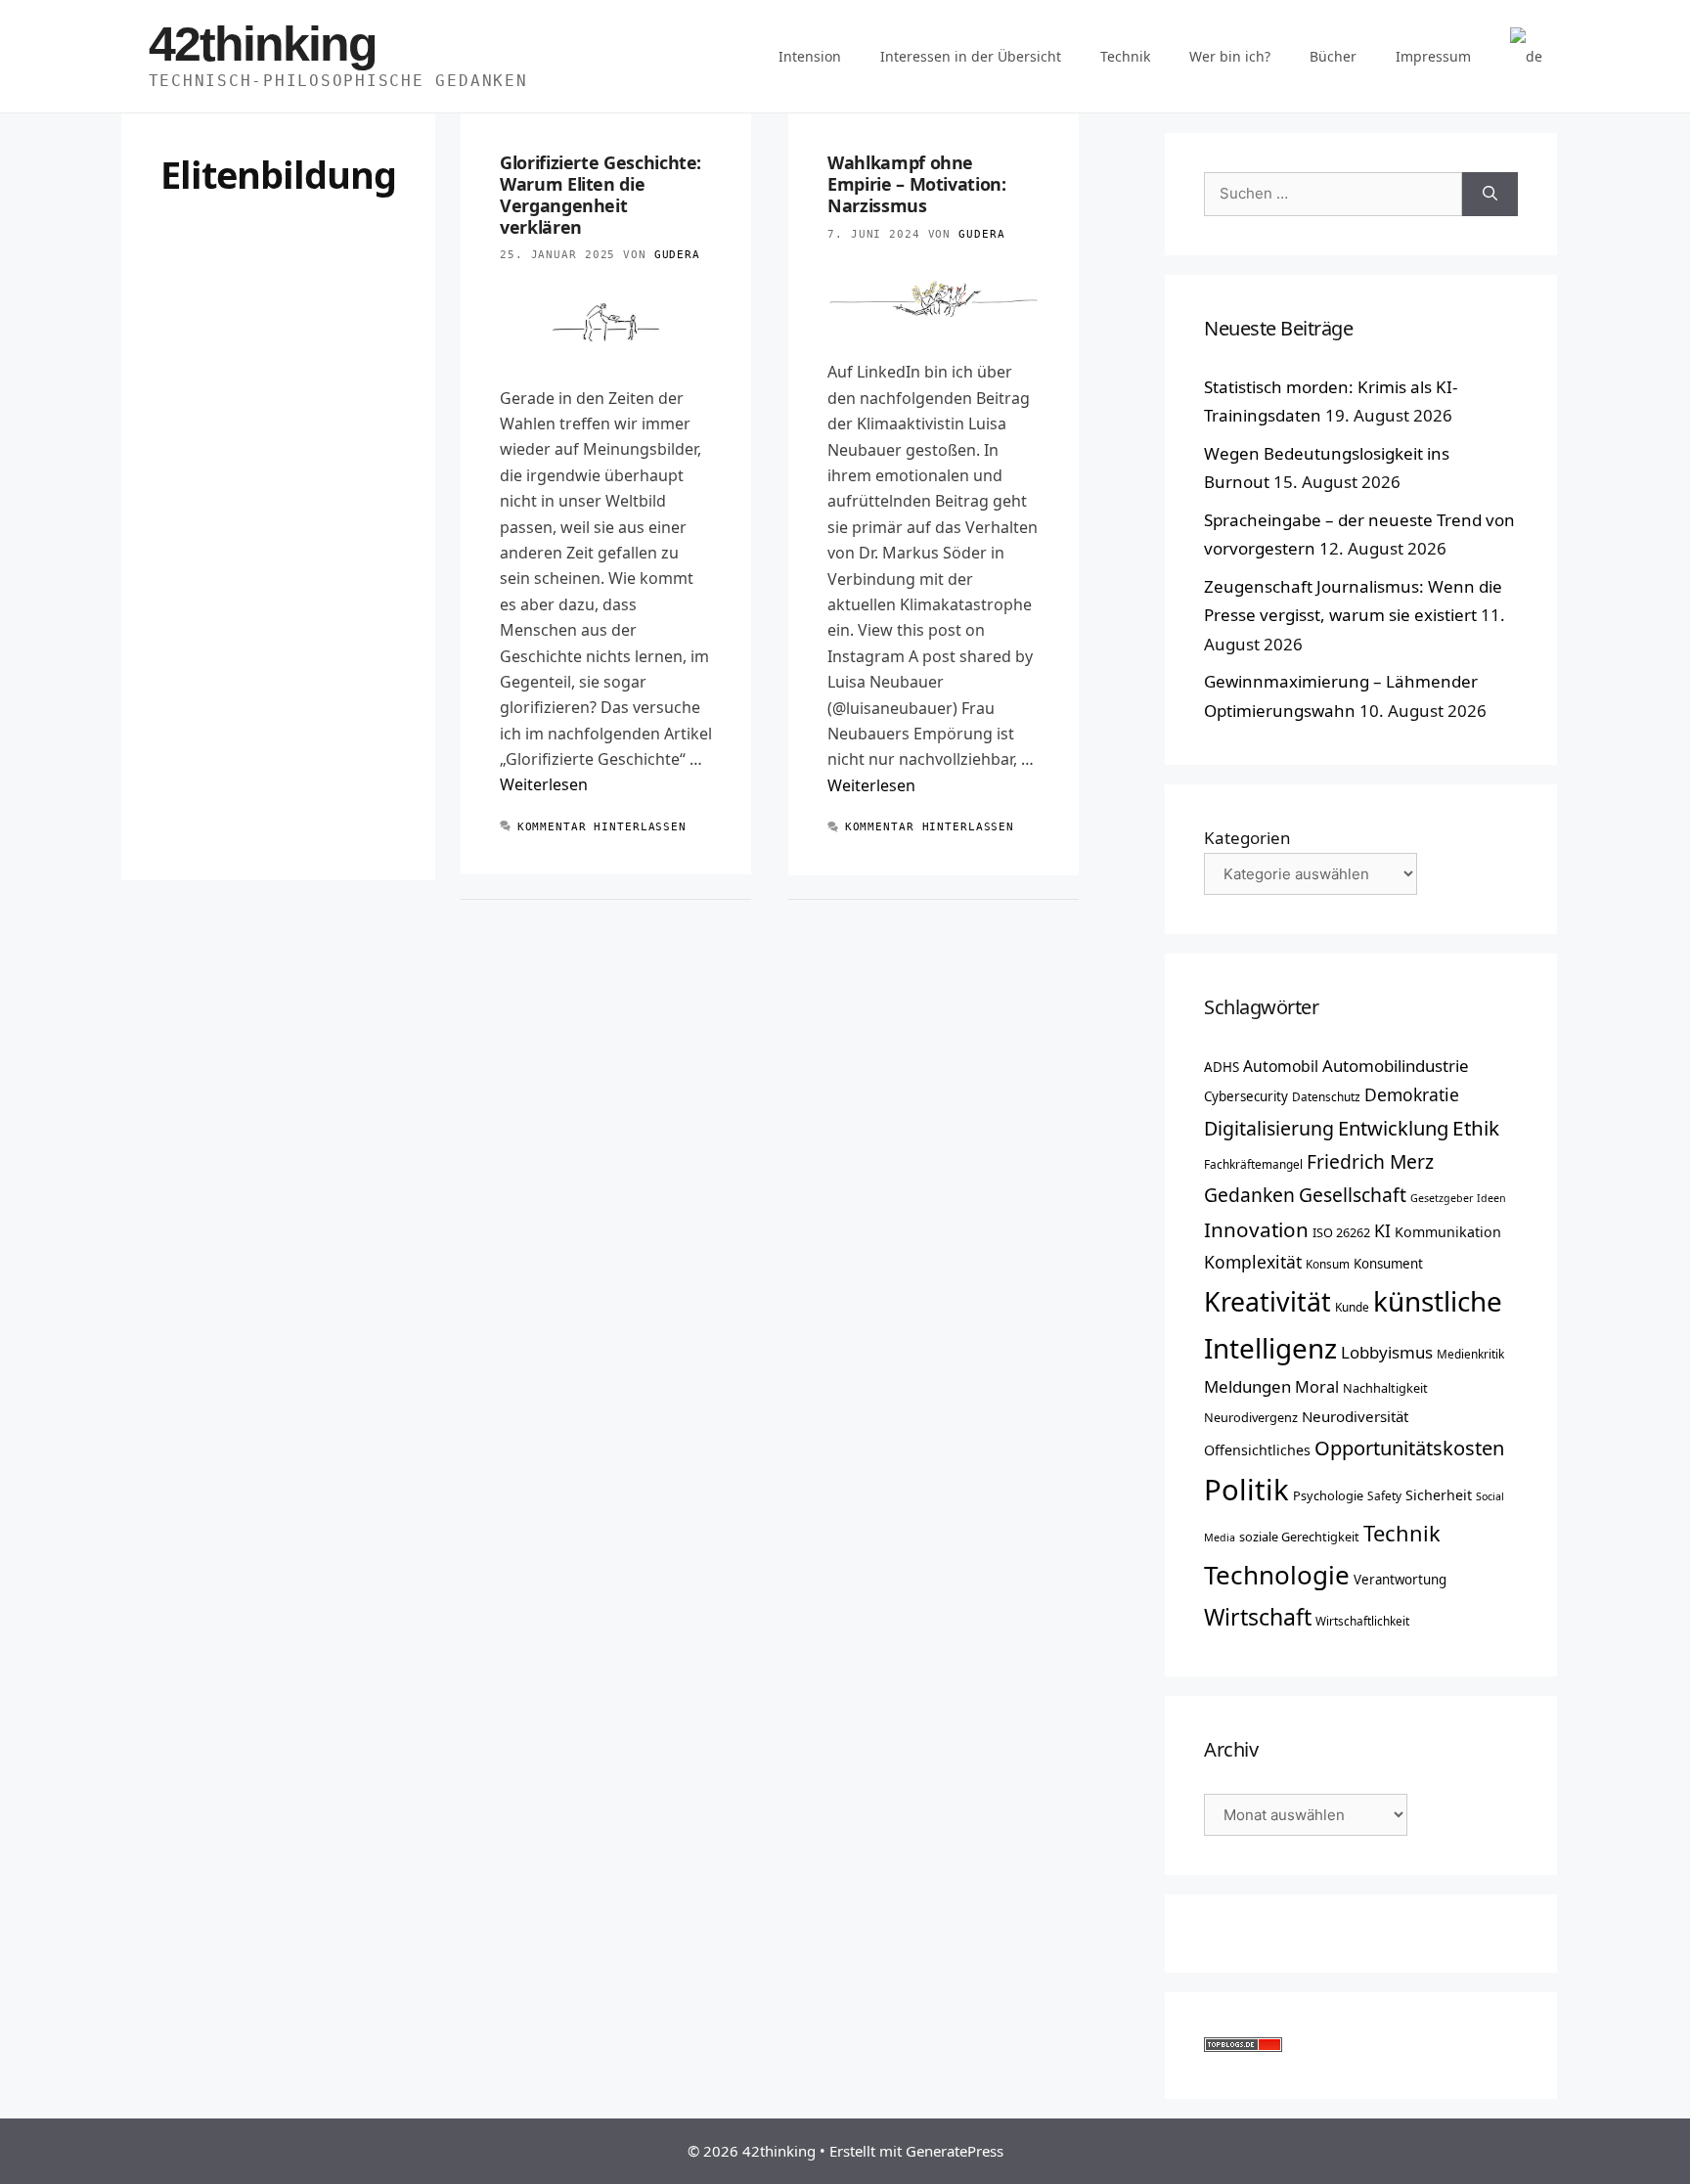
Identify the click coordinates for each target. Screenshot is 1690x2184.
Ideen (1491, 1198)
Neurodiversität (1355, 1416)
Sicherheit (1439, 1495)
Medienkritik (1470, 1354)
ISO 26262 (1341, 1232)
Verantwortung (1400, 1580)
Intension (810, 56)
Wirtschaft (1258, 1617)
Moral (1317, 1387)
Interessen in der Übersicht (971, 56)
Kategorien (1247, 838)
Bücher (1333, 56)
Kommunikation (1448, 1232)
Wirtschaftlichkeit (1362, 1621)
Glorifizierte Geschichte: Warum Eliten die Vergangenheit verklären (600, 195)
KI (1382, 1230)
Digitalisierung (1269, 1128)
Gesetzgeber (1442, 1198)
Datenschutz (1326, 1096)
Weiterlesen (544, 784)
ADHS (1222, 1067)
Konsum (1328, 1264)
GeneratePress (955, 2151)
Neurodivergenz (1251, 1417)
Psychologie (1328, 1495)
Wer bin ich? (1230, 56)
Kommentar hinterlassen (602, 827)
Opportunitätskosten (1409, 1448)
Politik (1246, 1490)
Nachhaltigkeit (1385, 1388)
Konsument (1388, 1264)
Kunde (1352, 1307)
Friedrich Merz (1370, 1161)
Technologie (1277, 1575)
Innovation (1256, 1229)
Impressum (1433, 56)
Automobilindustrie (1396, 1066)
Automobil (1281, 1066)
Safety (1384, 1495)
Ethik (1476, 1128)
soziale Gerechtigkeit (1299, 1537)
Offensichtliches (1257, 1450)
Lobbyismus (1387, 1352)
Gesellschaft (1353, 1195)
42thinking (263, 44)
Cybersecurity (1246, 1096)
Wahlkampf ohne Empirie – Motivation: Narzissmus (916, 184)
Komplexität (1253, 1262)
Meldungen (1247, 1386)
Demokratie (1412, 1094)
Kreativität (1267, 1302)
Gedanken (1249, 1195)
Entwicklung (1393, 1128)
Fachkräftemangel (1253, 1164)
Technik (1125, 56)
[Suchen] (1490, 194)
